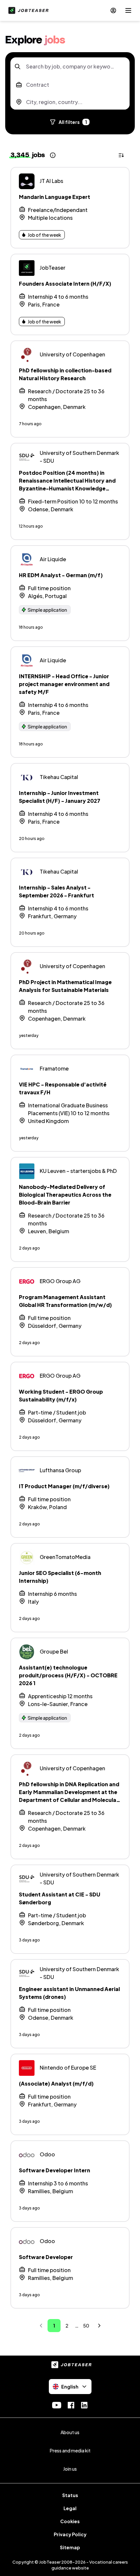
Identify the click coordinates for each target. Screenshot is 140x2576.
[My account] (113, 10)
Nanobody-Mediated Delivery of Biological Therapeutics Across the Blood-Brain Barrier (65, 1195)
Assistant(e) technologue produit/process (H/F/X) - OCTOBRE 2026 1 (68, 1675)
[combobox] (70, 67)
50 (86, 2326)
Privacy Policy (70, 2534)
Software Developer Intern (55, 2170)
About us (70, 2432)
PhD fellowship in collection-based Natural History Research (65, 374)
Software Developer (46, 2257)
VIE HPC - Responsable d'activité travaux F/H (63, 1088)
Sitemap (70, 2547)
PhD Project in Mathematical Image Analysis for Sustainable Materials (65, 986)
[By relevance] (122, 155)
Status (70, 2495)
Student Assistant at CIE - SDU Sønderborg (60, 1898)
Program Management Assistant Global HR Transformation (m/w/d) (65, 1301)
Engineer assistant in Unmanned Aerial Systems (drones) (69, 1993)
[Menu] (128, 10)
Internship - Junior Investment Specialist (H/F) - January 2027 (60, 797)
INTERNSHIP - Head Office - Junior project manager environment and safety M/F (64, 684)
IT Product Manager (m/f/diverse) (64, 1486)
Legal (70, 2508)
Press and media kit (70, 2450)
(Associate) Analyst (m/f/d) (56, 2083)
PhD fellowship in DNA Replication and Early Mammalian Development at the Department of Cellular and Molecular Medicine (69, 1796)
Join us (70, 2469)
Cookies (70, 2521)
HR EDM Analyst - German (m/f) (61, 575)
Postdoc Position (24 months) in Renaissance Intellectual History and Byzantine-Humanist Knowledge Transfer (67, 484)
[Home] (27, 10)
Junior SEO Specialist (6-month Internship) (60, 1577)
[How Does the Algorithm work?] (53, 155)
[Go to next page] (99, 2326)
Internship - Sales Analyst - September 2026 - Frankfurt (56, 891)
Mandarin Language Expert (55, 197)
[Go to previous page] (41, 2326)
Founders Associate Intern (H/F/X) (65, 284)
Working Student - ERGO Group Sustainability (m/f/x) (61, 1395)
